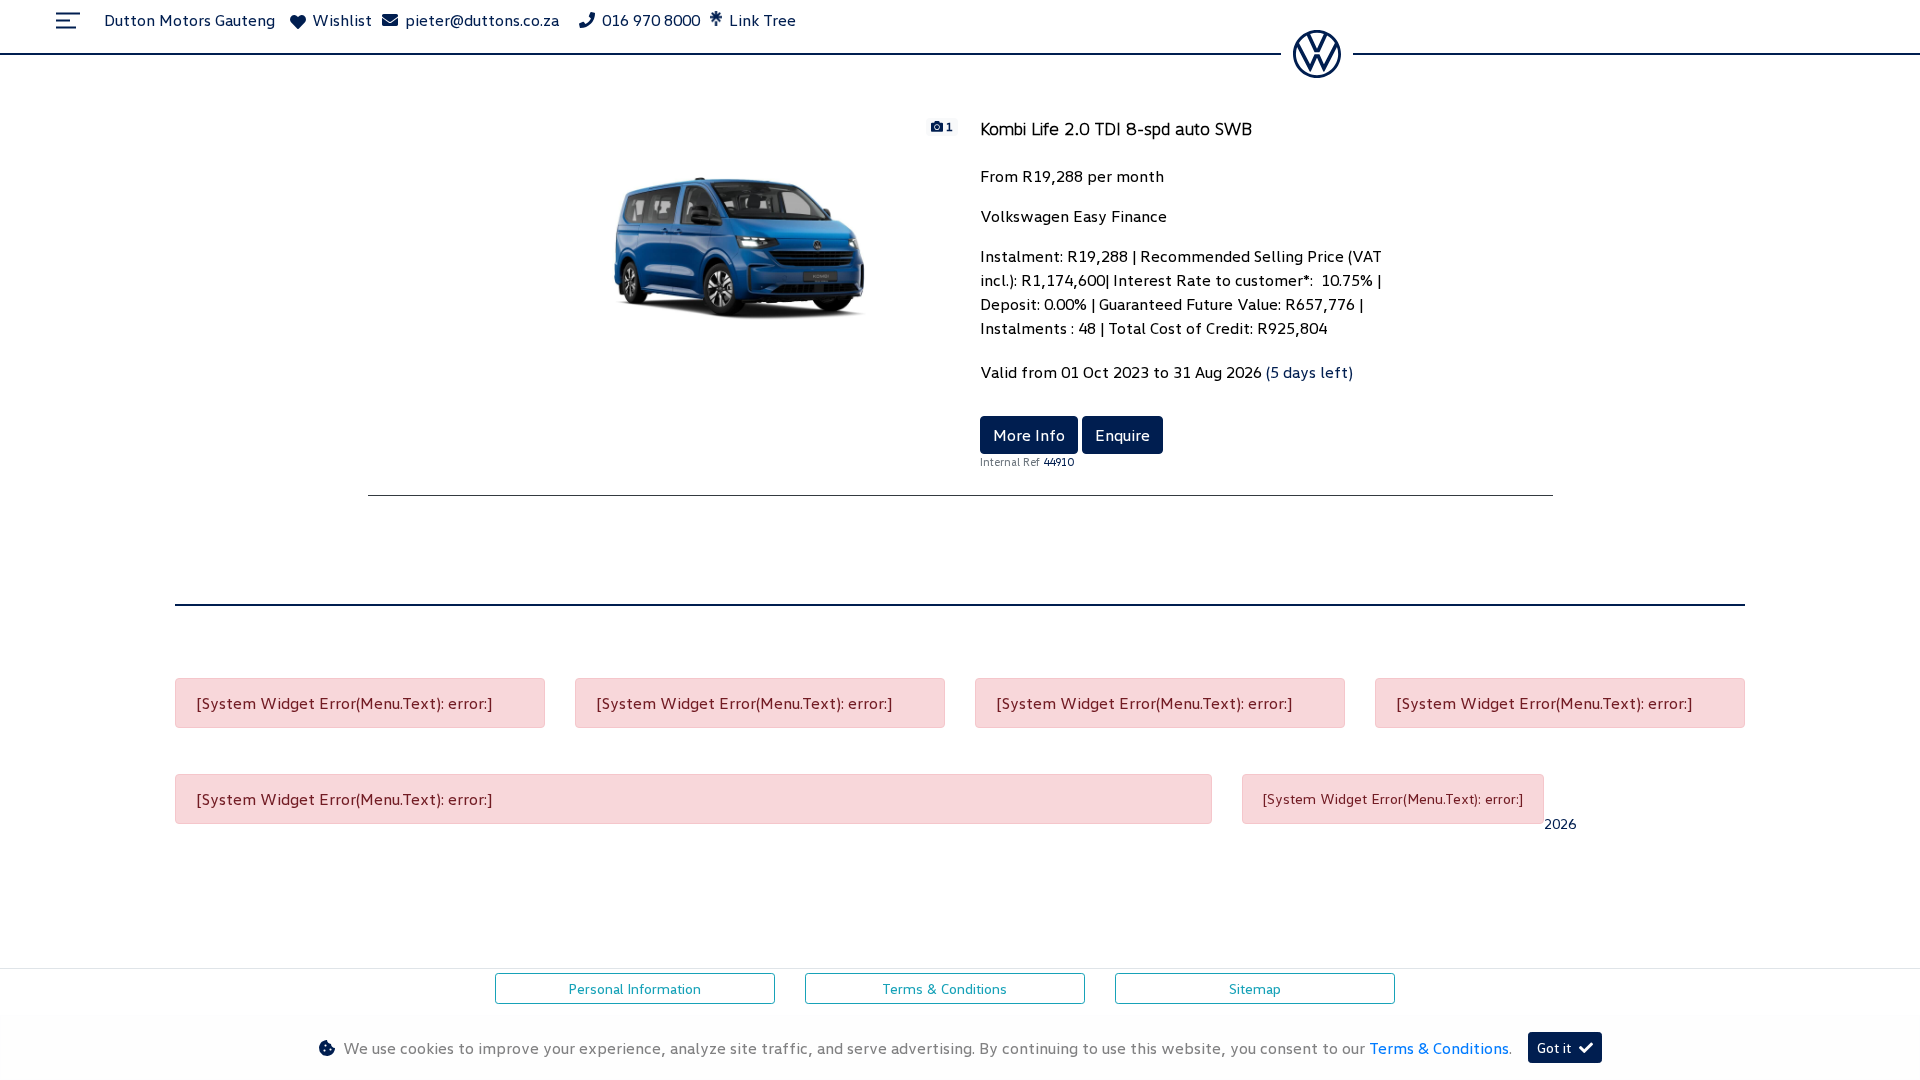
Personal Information (634, 988)
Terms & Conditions (944, 988)
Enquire (1122, 435)
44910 (1058, 461)
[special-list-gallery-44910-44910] (738, 225)
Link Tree (760, 20)
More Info (1029, 435)
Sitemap (1255, 988)
